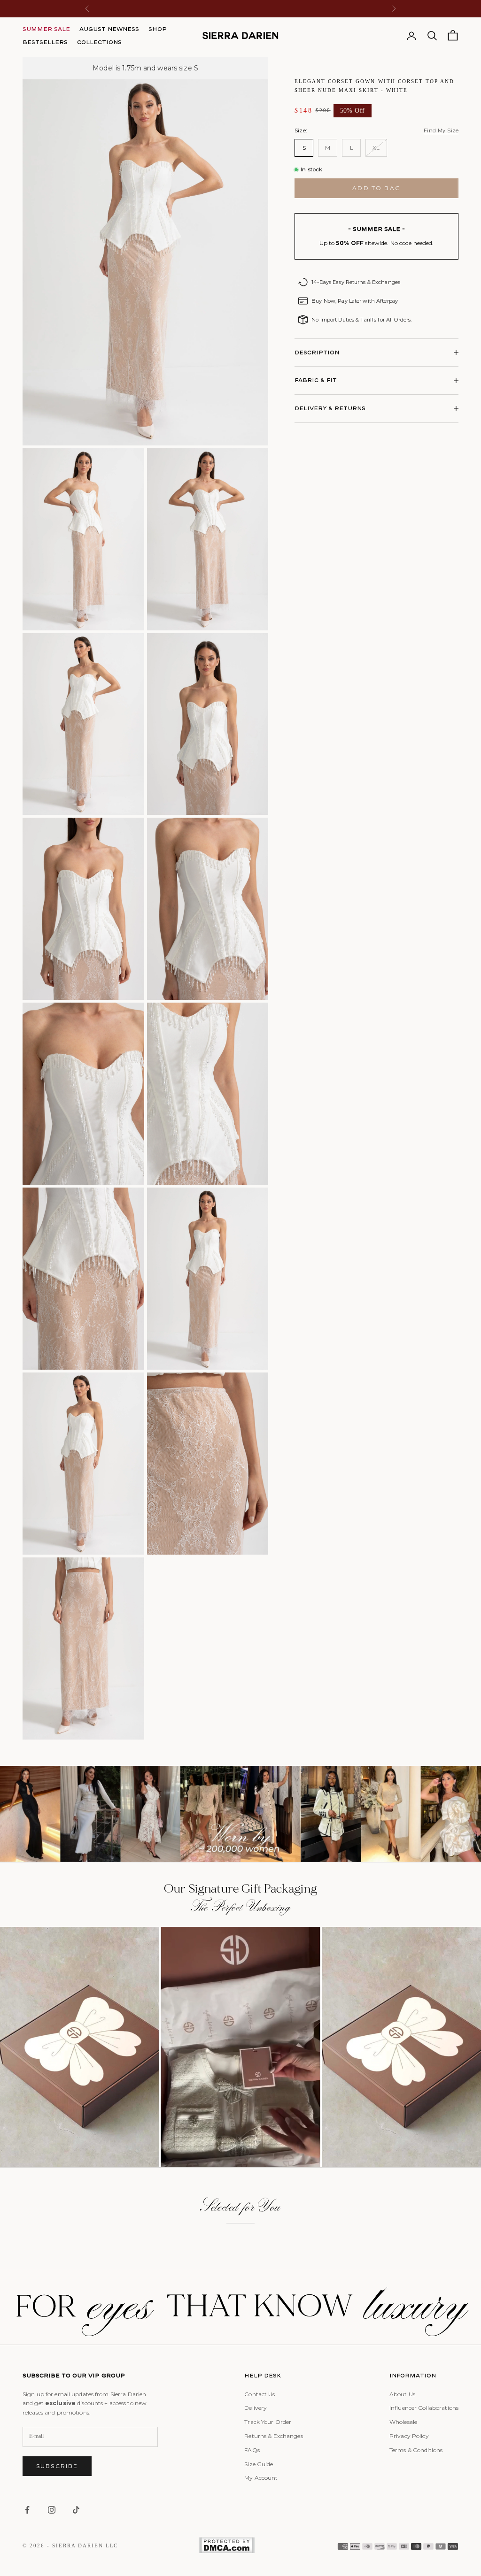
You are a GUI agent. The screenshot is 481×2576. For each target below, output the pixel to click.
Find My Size (441, 130)
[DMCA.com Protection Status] (227, 2545)
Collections (99, 42)
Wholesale (403, 2422)
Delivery (256, 2408)
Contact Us (260, 2394)
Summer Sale (46, 29)
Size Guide (259, 2464)
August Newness (109, 29)
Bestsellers (45, 42)
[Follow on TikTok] (76, 2510)
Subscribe (57, 2466)
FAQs (252, 2450)
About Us (402, 2394)
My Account (261, 2478)
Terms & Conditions (416, 2450)
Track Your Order (268, 2422)
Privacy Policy (409, 2436)
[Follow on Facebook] (27, 2510)
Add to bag (376, 188)
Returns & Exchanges (273, 2436)
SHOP (158, 29)
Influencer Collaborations (424, 2408)
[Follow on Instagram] (52, 2510)
